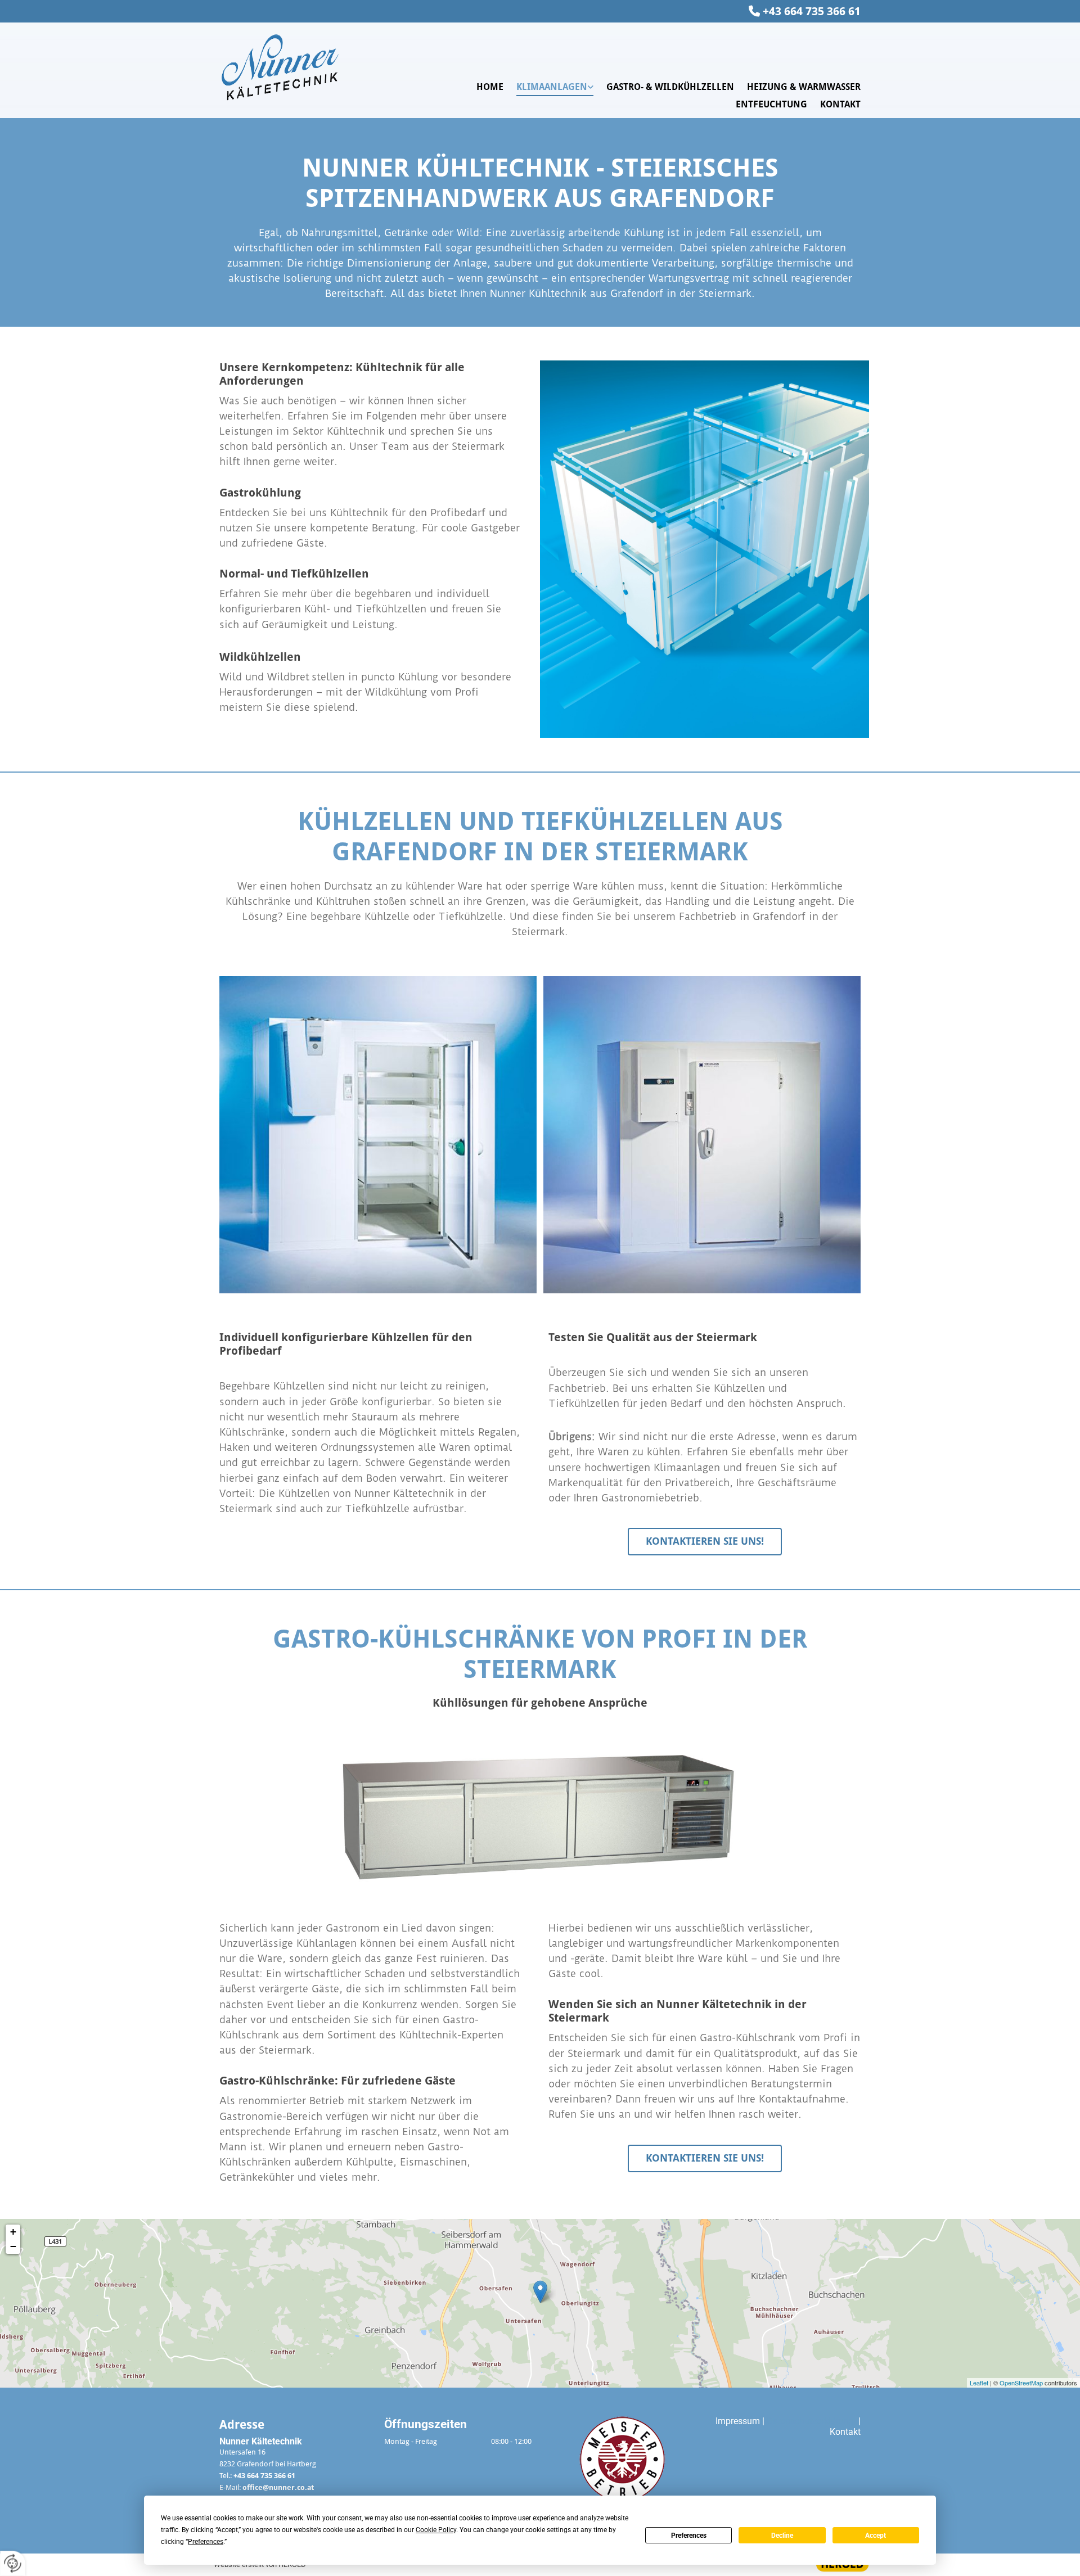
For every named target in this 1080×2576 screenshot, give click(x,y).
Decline (782, 2536)
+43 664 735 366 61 (812, 11)
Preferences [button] (206, 2542)
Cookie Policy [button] (436, 2530)
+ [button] (13, 2232)
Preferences (689, 2536)
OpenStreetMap (1021, 2383)
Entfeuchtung (771, 104)
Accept (876, 2536)
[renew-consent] (13, 2563)
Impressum (738, 2421)
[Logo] (293, 68)
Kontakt (840, 104)
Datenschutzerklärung (810, 2421)
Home (490, 87)
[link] (548, 87)
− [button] (13, 2246)
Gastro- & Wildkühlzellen (670, 87)
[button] (705, 1542)
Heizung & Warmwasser (804, 87)
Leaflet (979, 2383)
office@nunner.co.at (278, 2487)
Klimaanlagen (552, 87)
